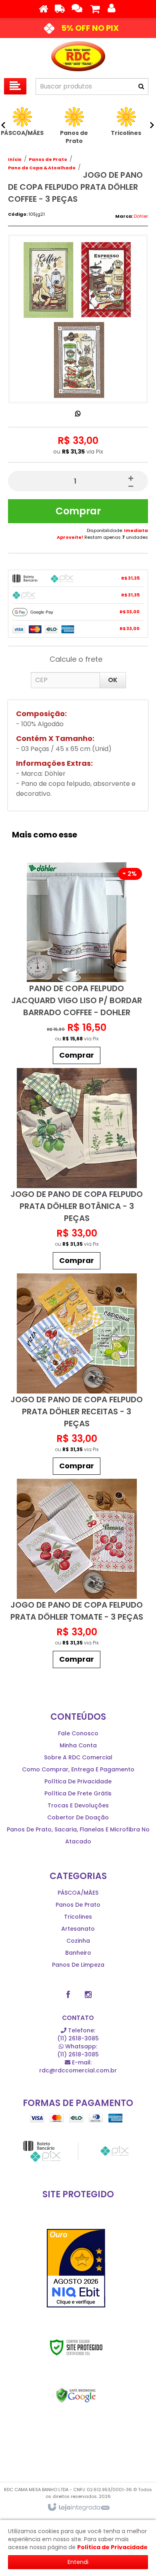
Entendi (78, 2562)
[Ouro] (76, 2268)
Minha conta (78, 1745)
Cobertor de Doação (78, 1817)
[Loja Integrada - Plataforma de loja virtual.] (78, 2508)
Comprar (78, 511)
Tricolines (78, 1917)
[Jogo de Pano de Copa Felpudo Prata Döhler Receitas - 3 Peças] (77, 1376)
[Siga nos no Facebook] (68, 1995)
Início (15, 159)
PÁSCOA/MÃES (78, 1893)
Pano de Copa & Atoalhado (42, 168)
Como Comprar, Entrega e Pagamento (78, 1769)
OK (113, 680)
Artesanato (78, 1929)
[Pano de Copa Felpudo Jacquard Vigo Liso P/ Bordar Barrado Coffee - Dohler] (77, 965)
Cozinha (78, 1941)
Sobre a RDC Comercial (78, 1757)
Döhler (141, 216)
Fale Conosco (78, 1733)
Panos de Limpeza (78, 1965)
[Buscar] (141, 86)
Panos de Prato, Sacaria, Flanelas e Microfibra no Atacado (78, 1835)
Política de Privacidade (78, 1781)
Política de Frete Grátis (78, 1793)
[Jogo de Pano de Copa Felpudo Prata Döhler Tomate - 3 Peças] (77, 1575)
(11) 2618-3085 (78, 2034)
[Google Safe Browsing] (76, 2395)
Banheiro (78, 1953)
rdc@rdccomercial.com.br (78, 2066)
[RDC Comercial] (78, 56)
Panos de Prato (48, 159)
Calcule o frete (76, 659)
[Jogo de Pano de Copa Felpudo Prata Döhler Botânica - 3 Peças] (77, 1171)
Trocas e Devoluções (78, 1805)
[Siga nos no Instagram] (88, 1995)
